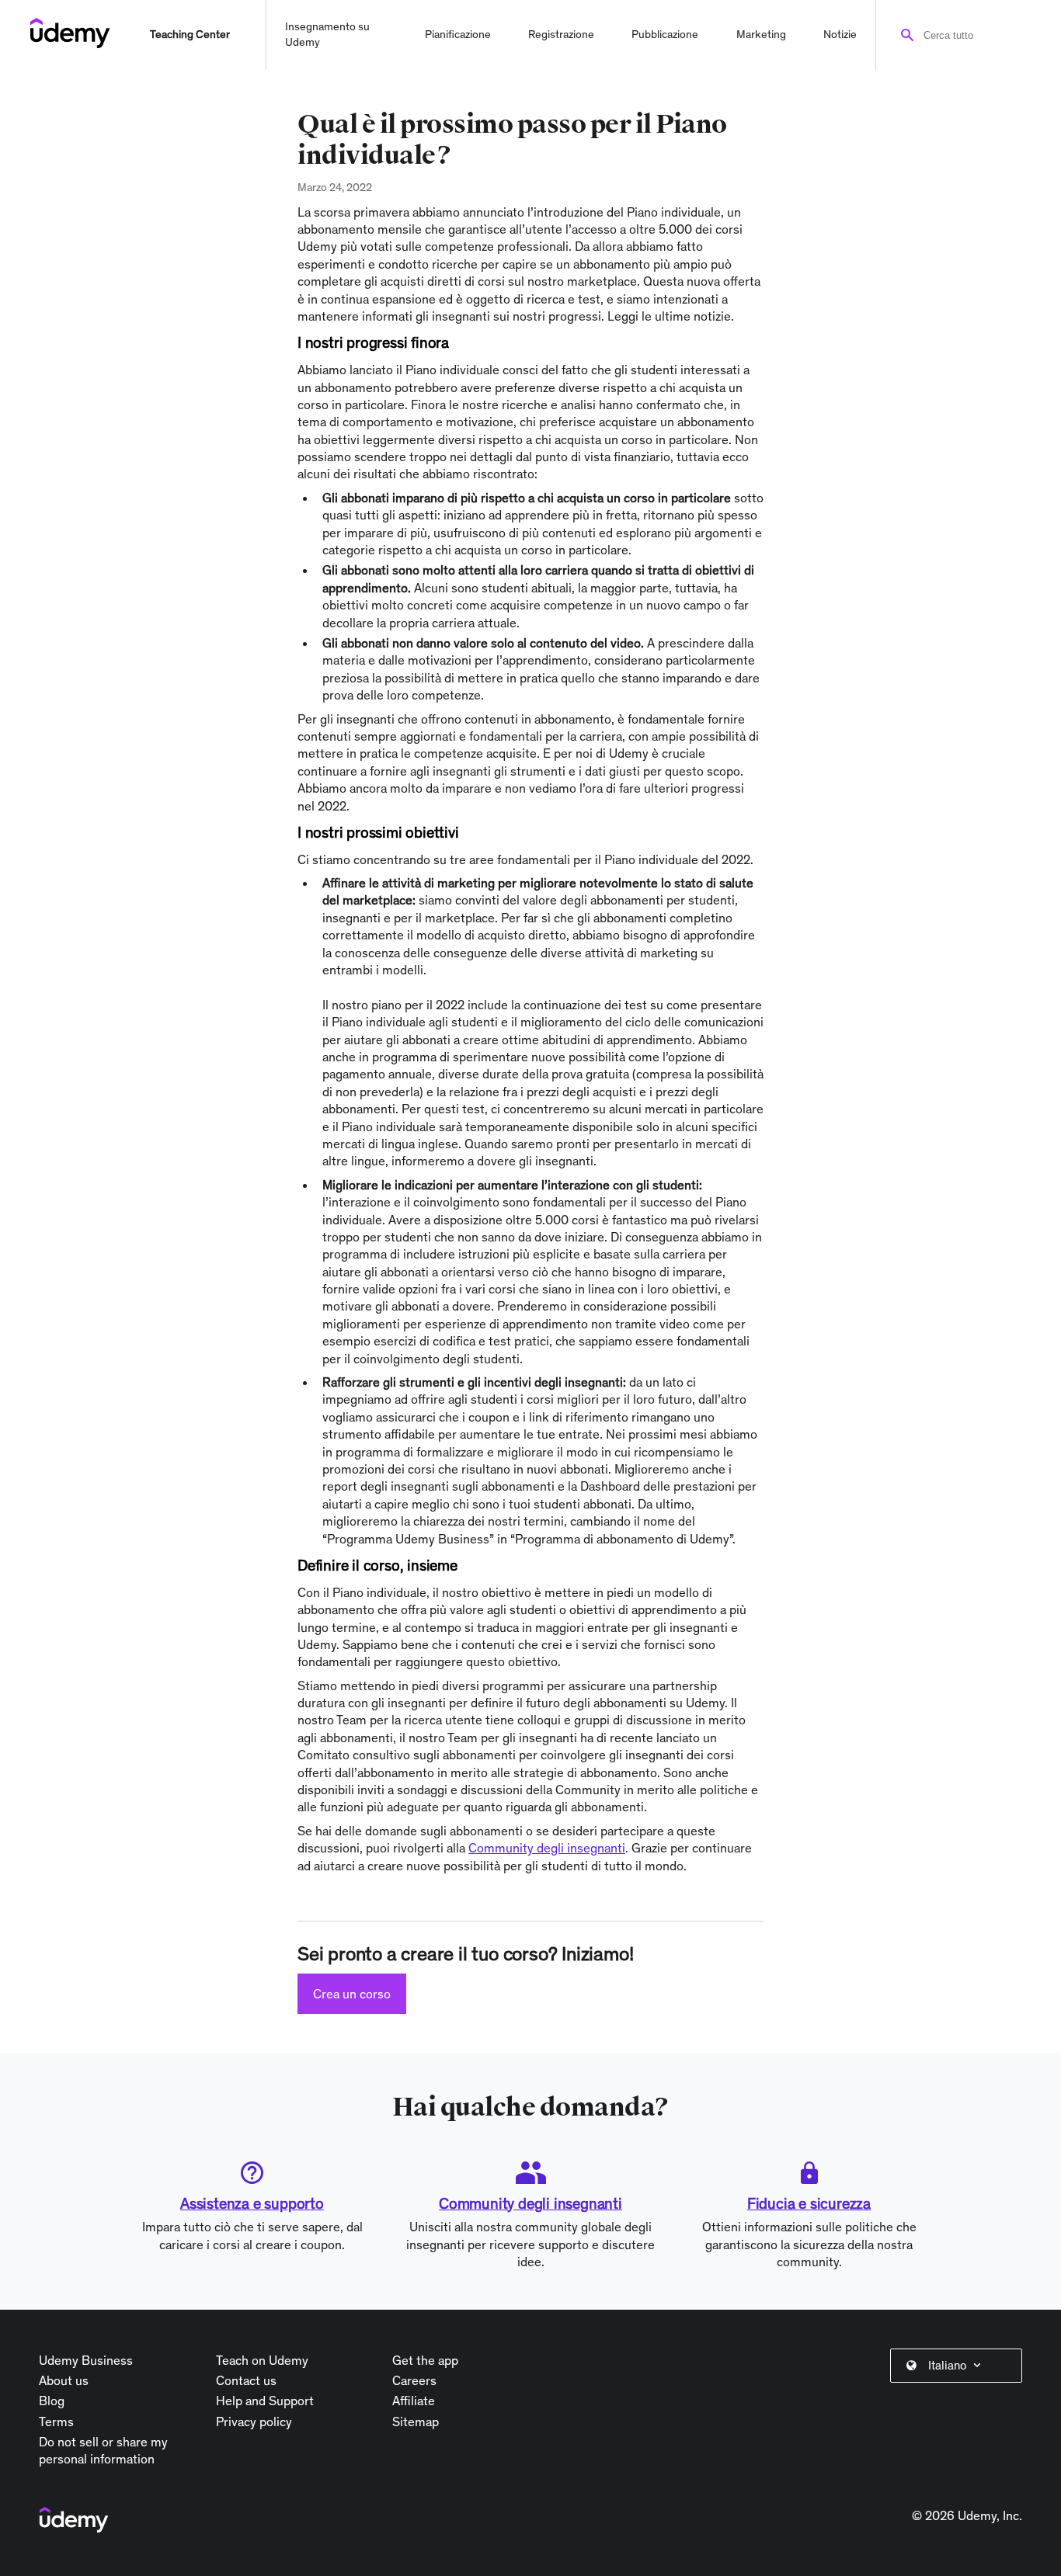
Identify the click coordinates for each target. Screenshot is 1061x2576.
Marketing (761, 34)
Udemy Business (86, 2360)
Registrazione (561, 34)
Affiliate (414, 2401)
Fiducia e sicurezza (809, 2203)
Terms (56, 2422)
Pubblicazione (665, 34)
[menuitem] (959, 2366)
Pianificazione (458, 34)
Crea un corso (352, 1994)
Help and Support (265, 2401)
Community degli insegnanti (530, 2203)
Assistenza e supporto (252, 2203)
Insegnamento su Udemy (327, 34)
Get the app (425, 2360)
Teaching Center (190, 34)
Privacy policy (254, 2422)
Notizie (840, 34)
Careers (414, 2380)
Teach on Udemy (262, 2360)
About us (64, 2380)
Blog (52, 2401)
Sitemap (416, 2422)
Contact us (246, 2380)
